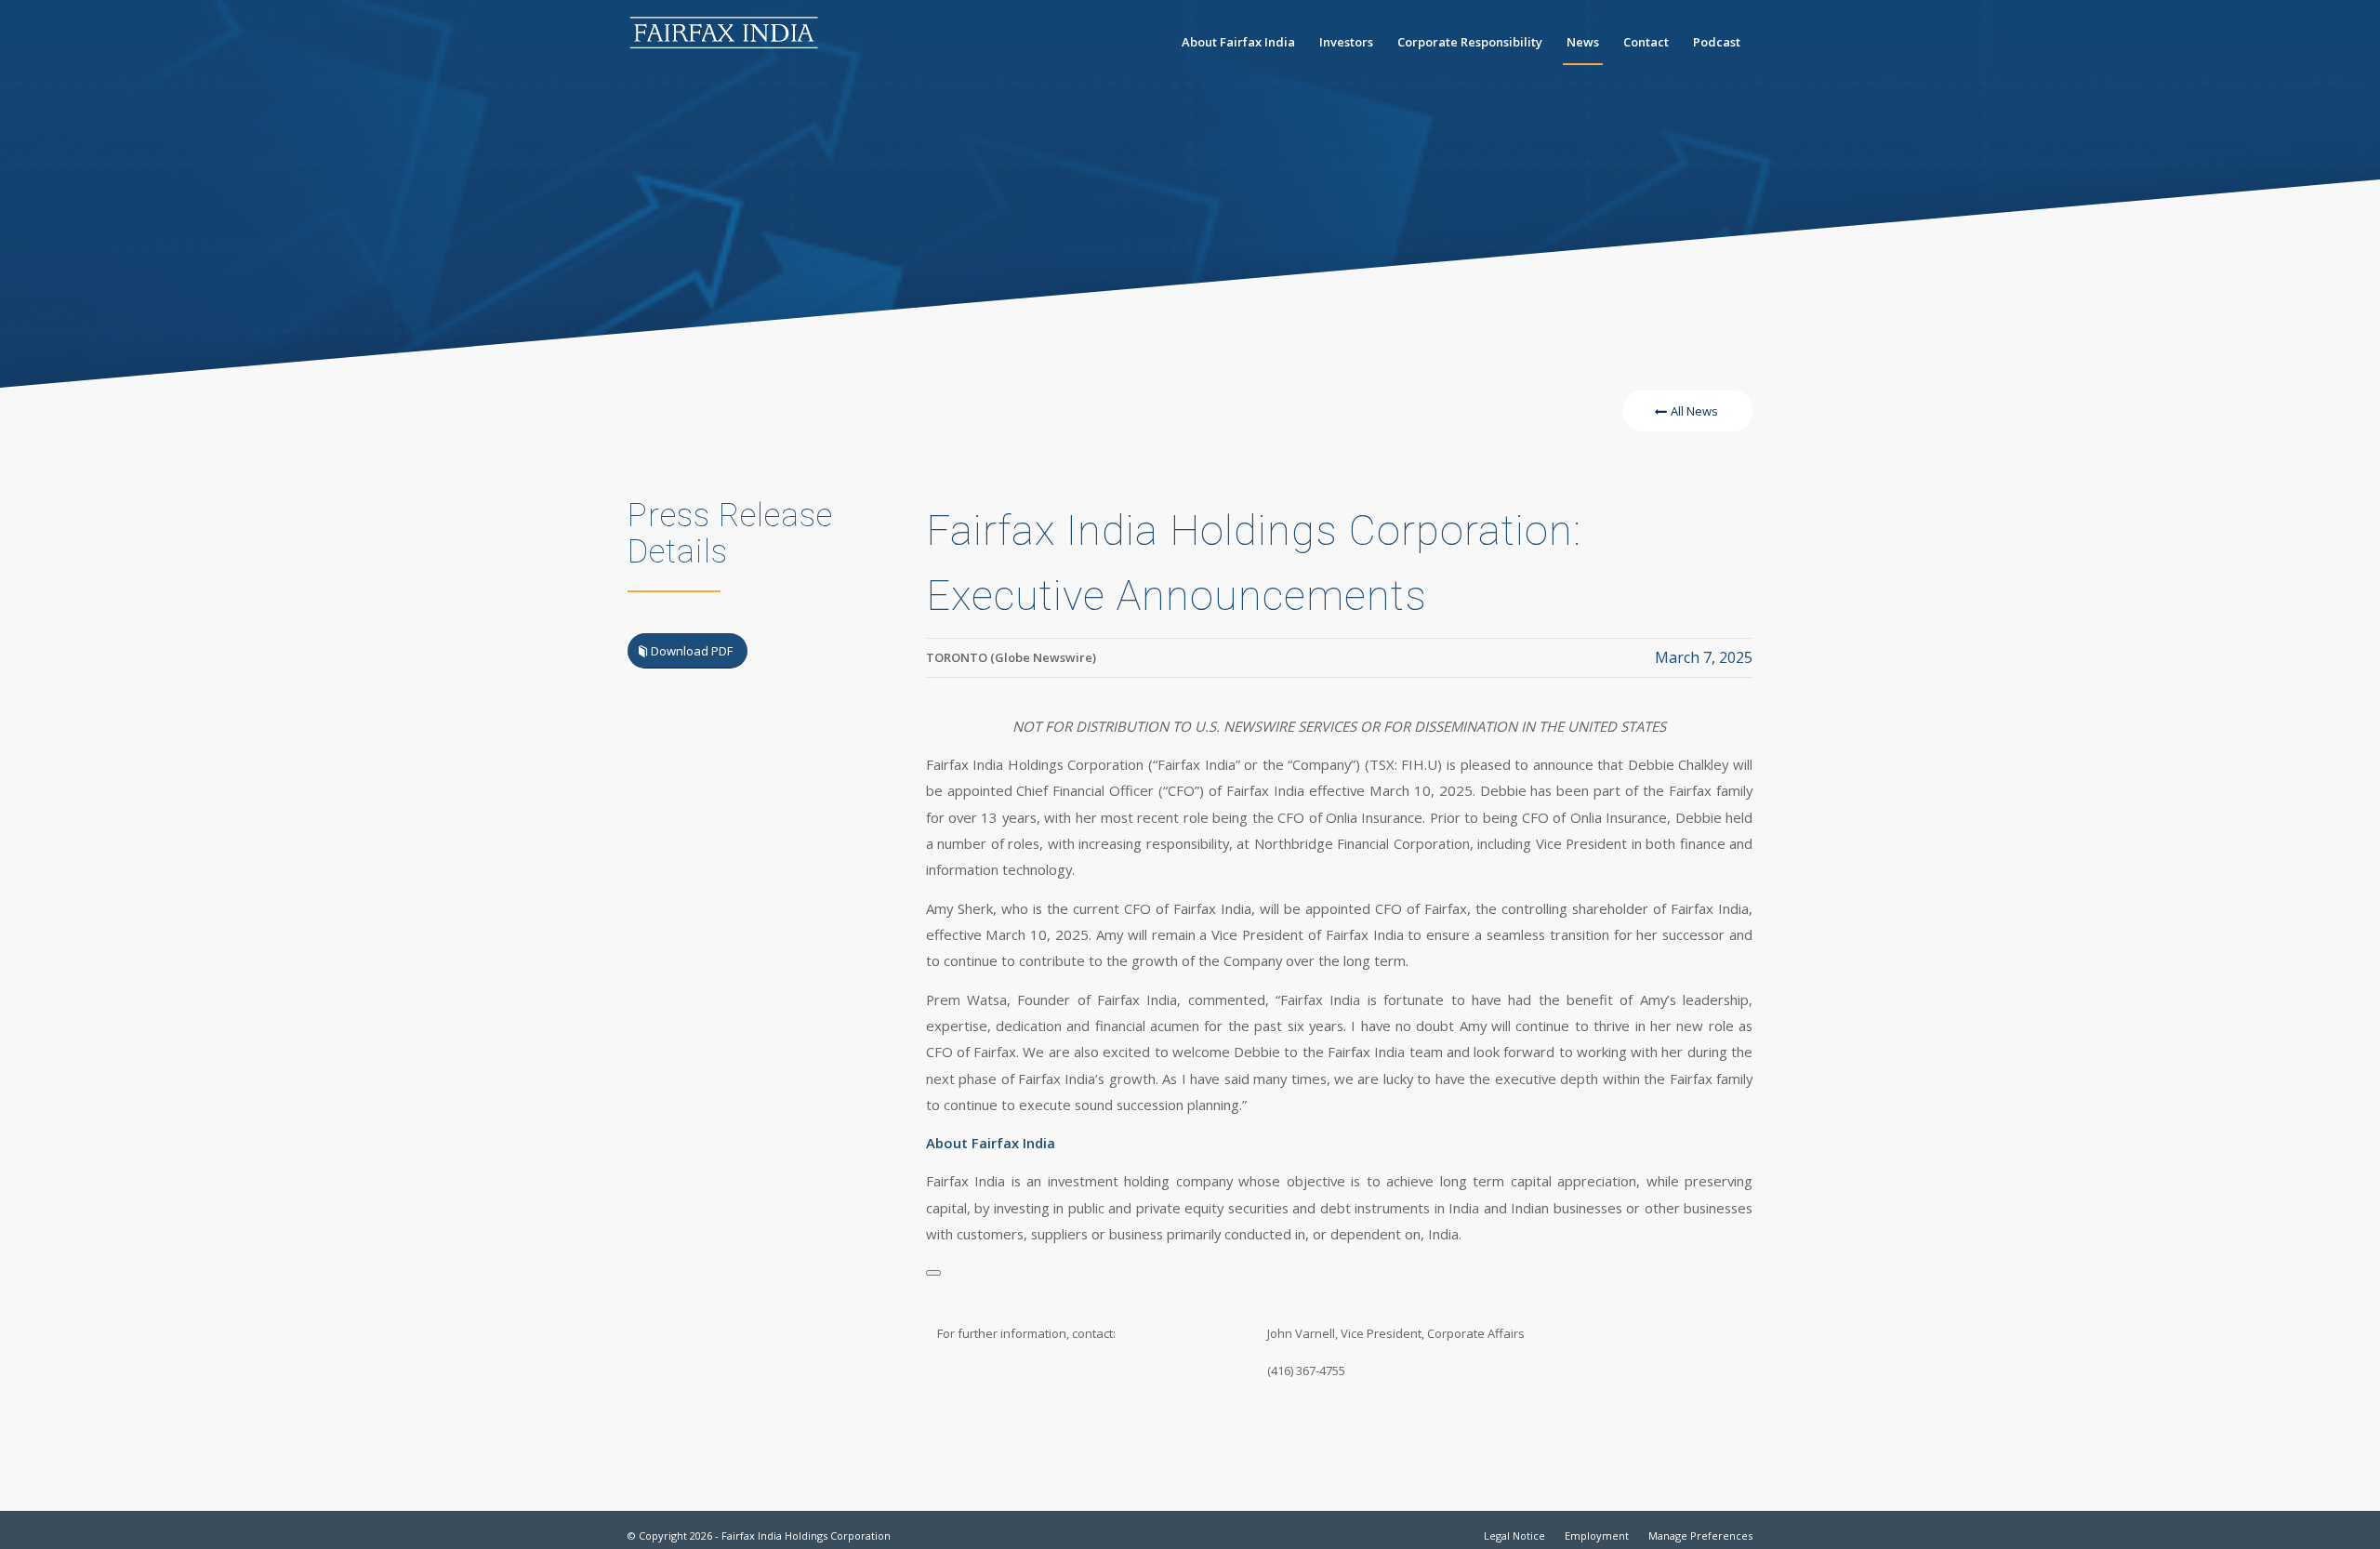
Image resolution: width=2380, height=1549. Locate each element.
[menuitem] (1238, 42)
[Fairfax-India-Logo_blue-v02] (725, 42)
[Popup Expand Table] (933, 1273)
